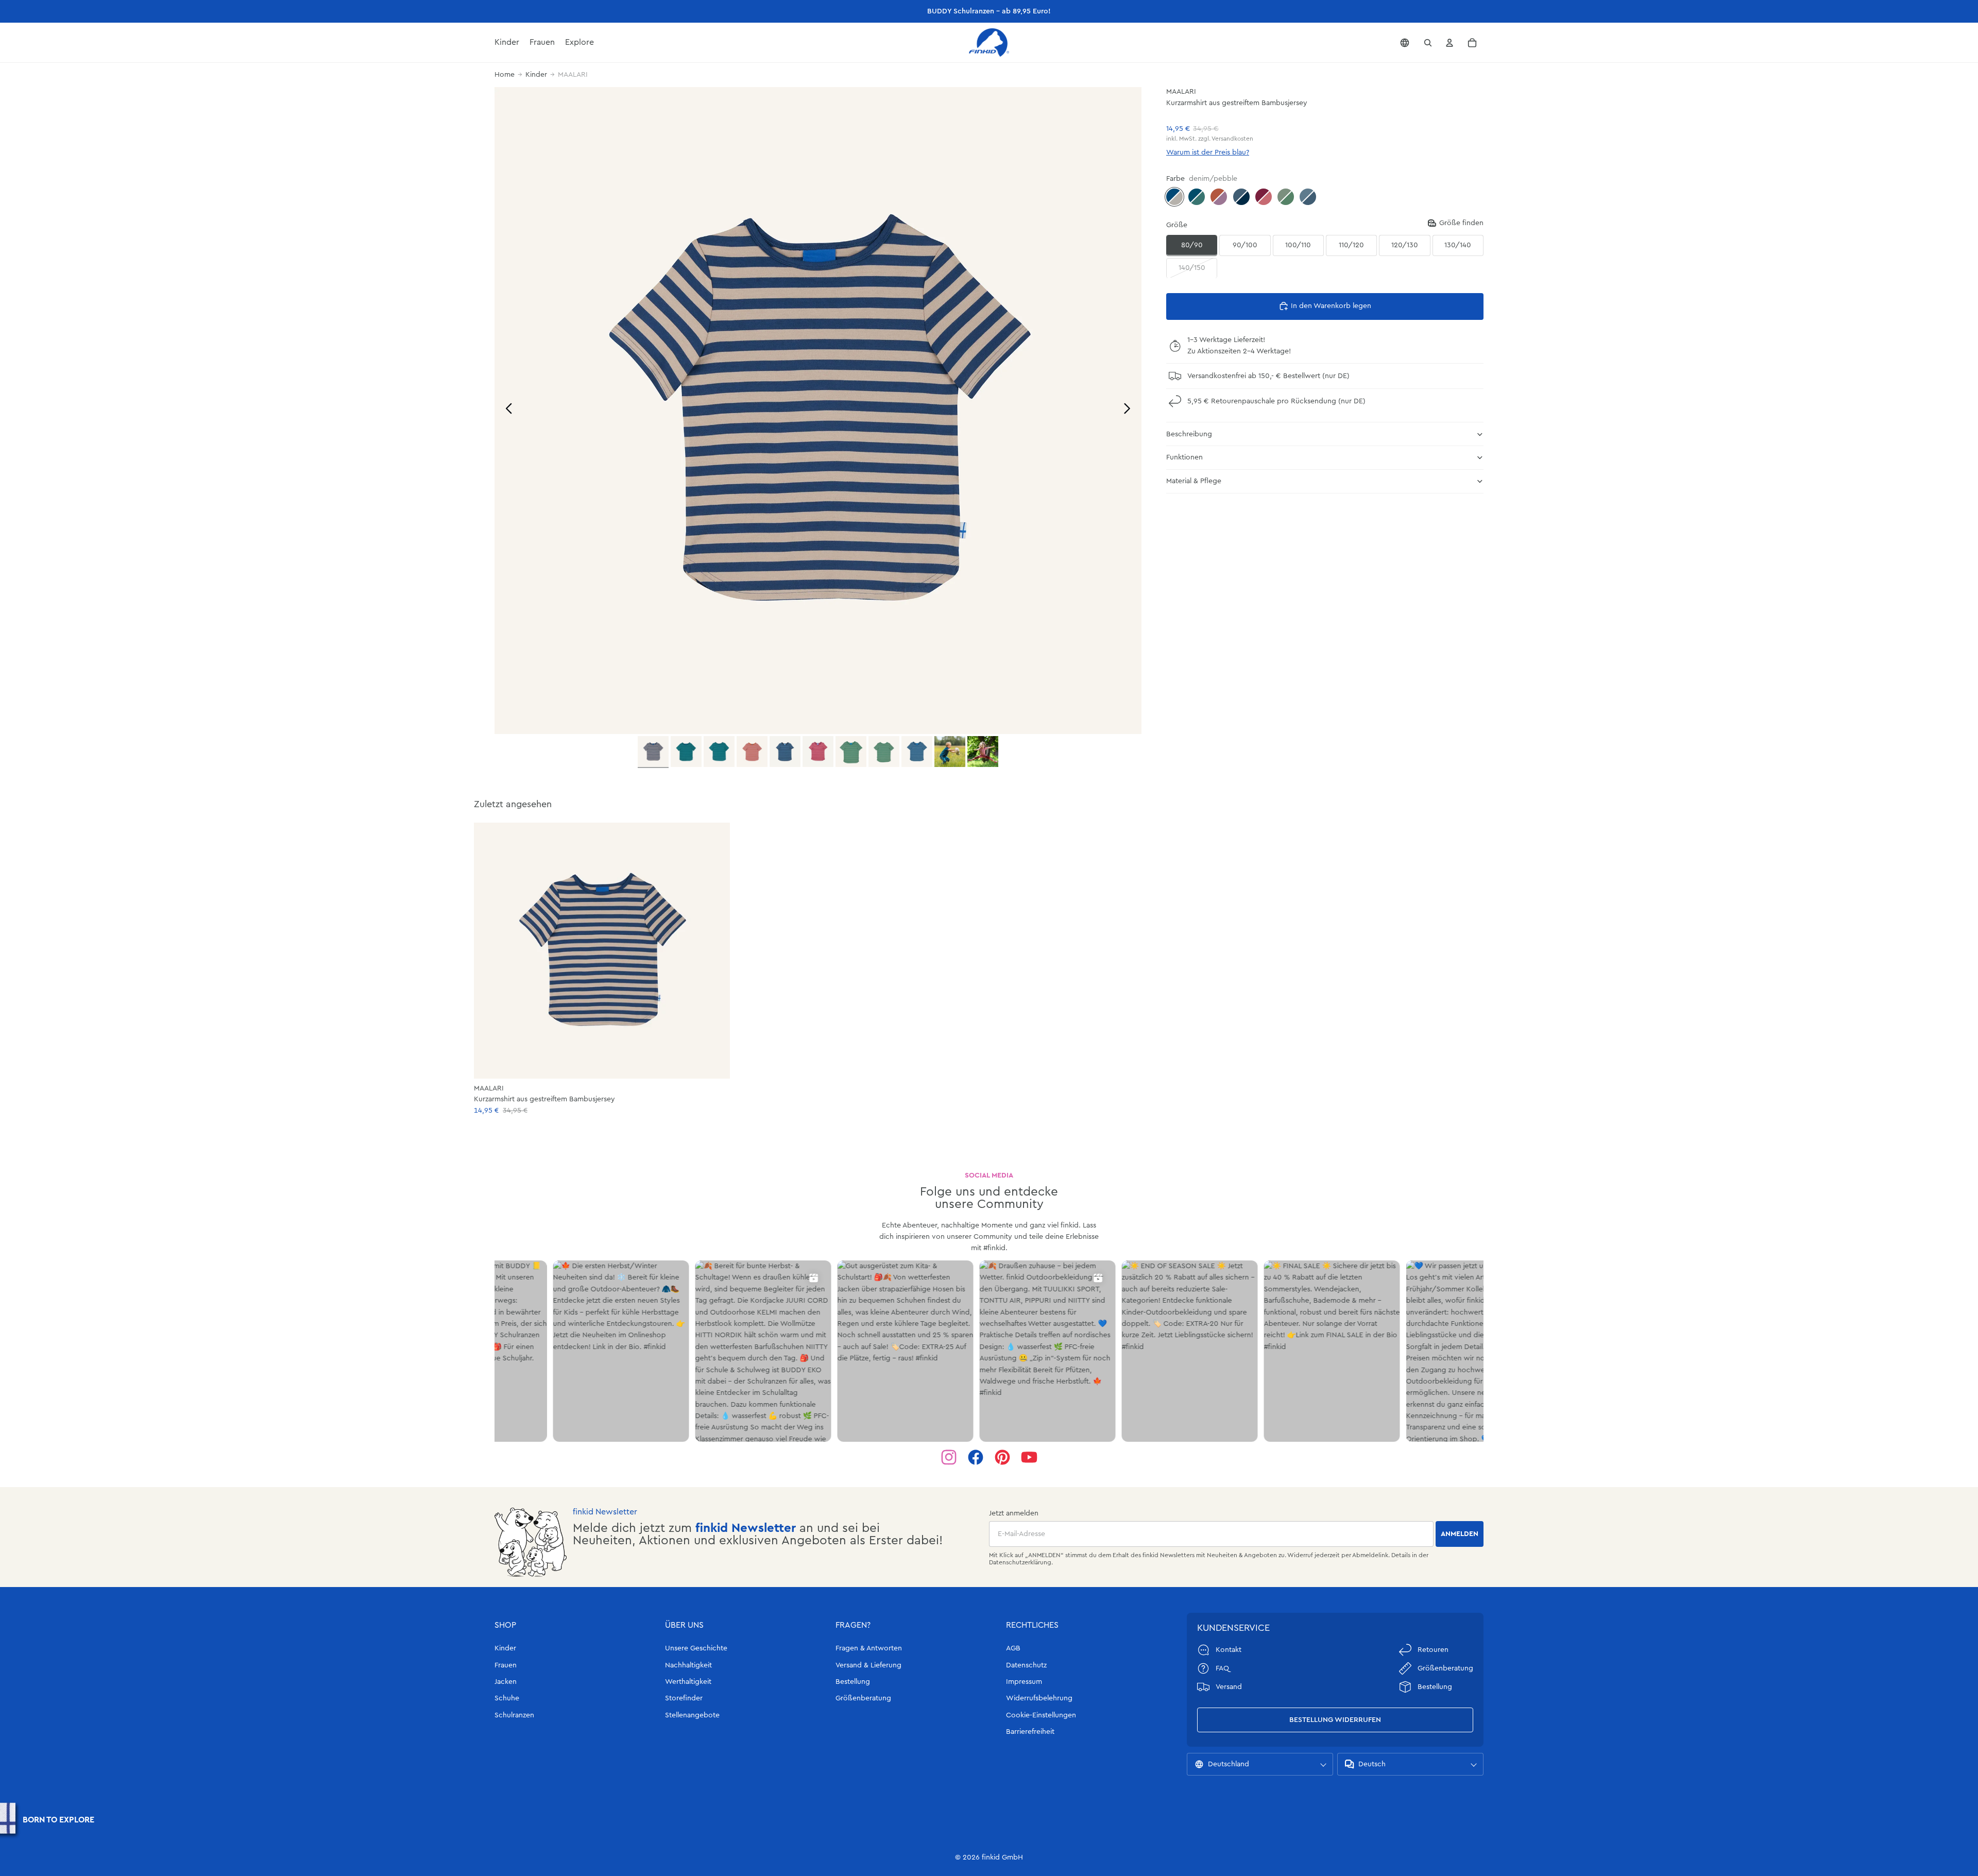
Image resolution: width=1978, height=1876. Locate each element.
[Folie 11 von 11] (983, 752)
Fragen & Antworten (869, 1648)
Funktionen (1184, 457)
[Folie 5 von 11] (785, 752)
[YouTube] (1029, 1457)
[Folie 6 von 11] (818, 752)
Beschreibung (1189, 434)
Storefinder (684, 1698)
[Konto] (1450, 43)
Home (505, 75)
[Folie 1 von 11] (653, 752)
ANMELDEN (1460, 1534)
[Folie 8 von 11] (884, 752)
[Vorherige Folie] (506, 410)
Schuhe (507, 1698)
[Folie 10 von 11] (950, 752)
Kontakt (1229, 1650)
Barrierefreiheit (1030, 1732)
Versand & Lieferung (868, 1665)
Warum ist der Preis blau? (1208, 152)
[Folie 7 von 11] (851, 752)
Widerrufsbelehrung (1039, 1698)
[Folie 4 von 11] (752, 752)
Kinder (536, 75)
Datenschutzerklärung (1020, 1562)
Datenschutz (1026, 1665)
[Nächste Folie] (1130, 410)
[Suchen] (1428, 43)
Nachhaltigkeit (688, 1665)
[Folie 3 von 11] (719, 752)
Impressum (1024, 1682)
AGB (1013, 1648)
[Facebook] (976, 1457)
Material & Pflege (1194, 481)
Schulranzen (514, 1715)
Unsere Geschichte (696, 1648)
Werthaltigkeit (688, 1682)
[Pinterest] (1002, 1457)
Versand (1229, 1687)
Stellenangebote (692, 1715)
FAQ (1222, 1668)
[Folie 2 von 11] (686, 752)
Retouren (1433, 1650)
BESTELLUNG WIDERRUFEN (1335, 1720)
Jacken (506, 1682)
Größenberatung (863, 1698)
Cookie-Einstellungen (1041, 1715)
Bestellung (853, 1682)
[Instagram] (949, 1457)
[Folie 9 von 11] (917, 752)
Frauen (506, 1665)
